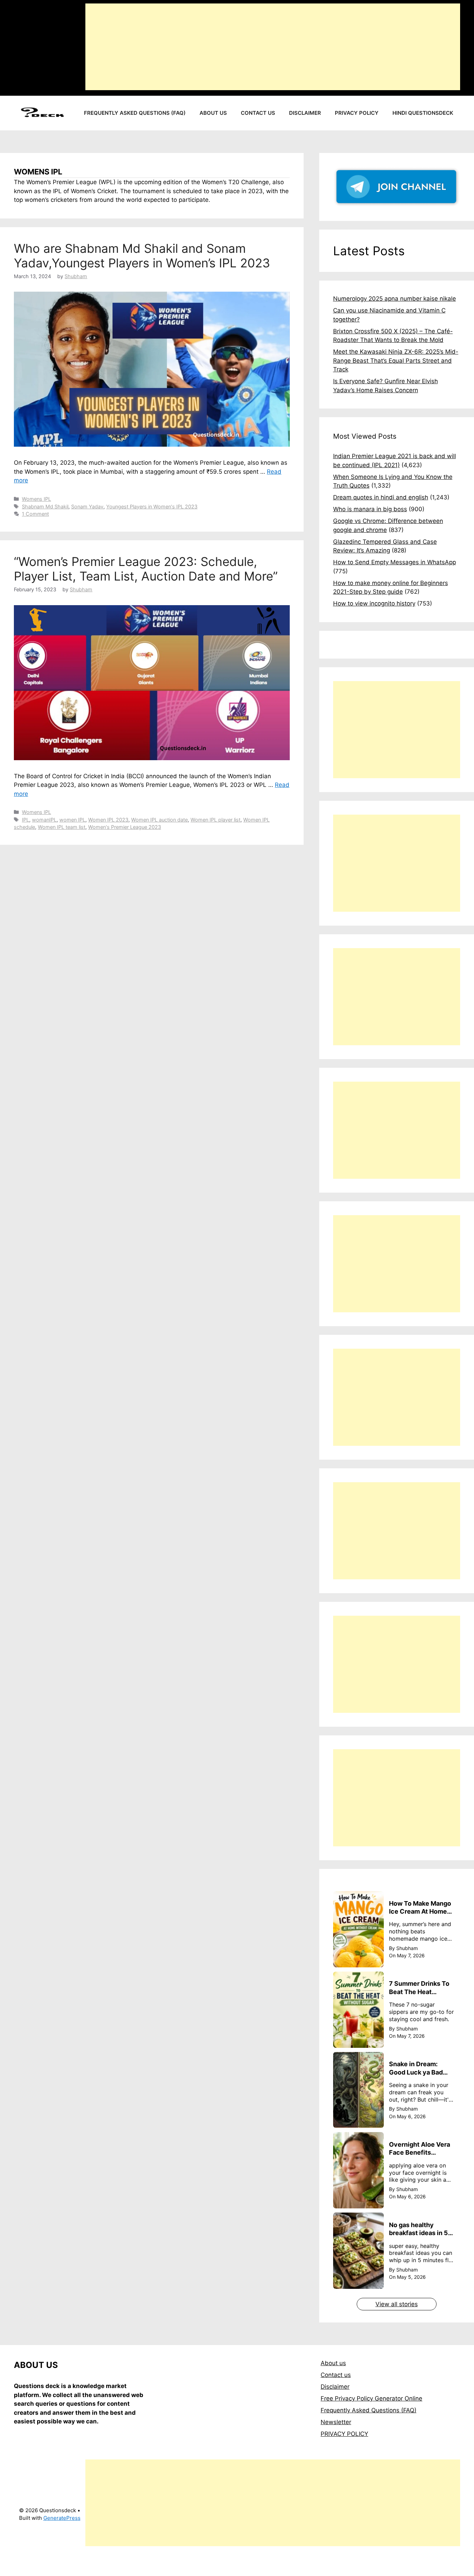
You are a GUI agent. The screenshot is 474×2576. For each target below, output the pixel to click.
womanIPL (44, 820)
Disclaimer (305, 113)
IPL (26, 820)
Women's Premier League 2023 (125, 827)
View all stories (397, 2304)
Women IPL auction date (159, 820)
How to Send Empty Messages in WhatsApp (395, 562)
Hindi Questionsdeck (423, 113)
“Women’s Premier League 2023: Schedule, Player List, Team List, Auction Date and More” (146, 569)
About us (213, 113)
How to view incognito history (374, 603)
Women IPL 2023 (108, 820)
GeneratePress (62, 2518)
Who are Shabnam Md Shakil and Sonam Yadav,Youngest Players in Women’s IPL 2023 (142, 256)
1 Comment (35, 514)
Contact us (258, 113)
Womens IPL (36, 499)
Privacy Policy (357, 113)
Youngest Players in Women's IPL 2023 (152, 506)
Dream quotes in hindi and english (381, 497)
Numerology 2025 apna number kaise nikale (395, 299)
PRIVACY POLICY (344, 2434)
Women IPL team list (62, 827)
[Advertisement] (273, 47)
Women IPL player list (215, 820)
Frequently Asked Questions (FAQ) (135, 113)
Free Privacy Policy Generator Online (371, 2398)
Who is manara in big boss (370, 509)
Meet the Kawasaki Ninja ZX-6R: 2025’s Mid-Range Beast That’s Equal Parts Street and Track (396, 360)
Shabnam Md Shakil (45, 506)
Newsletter (336, 2422)
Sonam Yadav (87, 506)
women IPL (72, 820)
